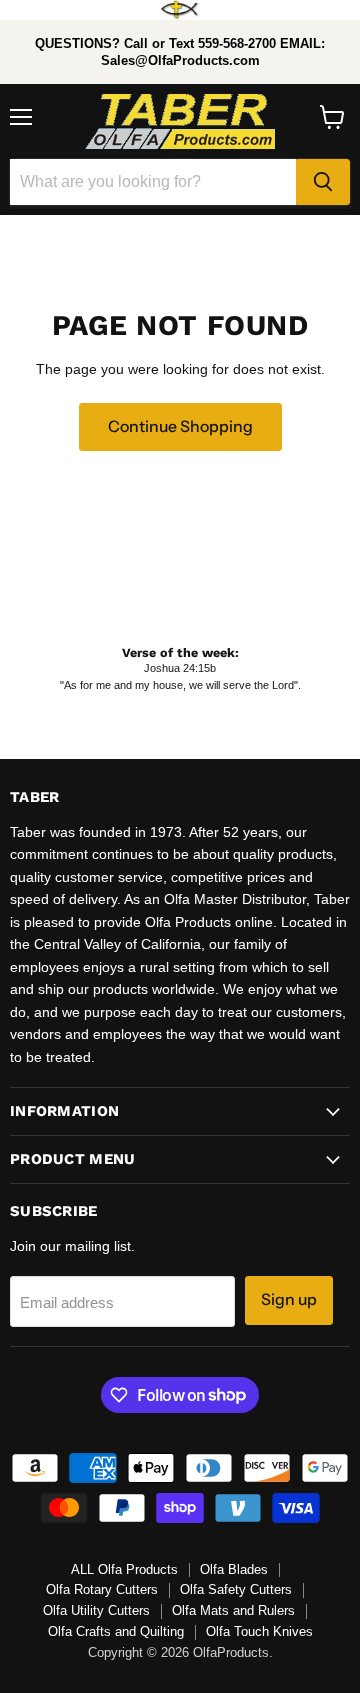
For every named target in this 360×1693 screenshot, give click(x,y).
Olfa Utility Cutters (96, 1610)
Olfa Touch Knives (259, 1631)
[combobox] (153, 182)
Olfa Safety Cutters (236, 1589)
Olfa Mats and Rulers (233, 1610)
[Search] (323, 182)
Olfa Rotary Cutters (102, 1589)
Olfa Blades (234, 1569)
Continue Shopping (180, 426)
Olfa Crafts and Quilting (116, 1631)
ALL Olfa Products (124, 1569)
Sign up (289, 1299)
